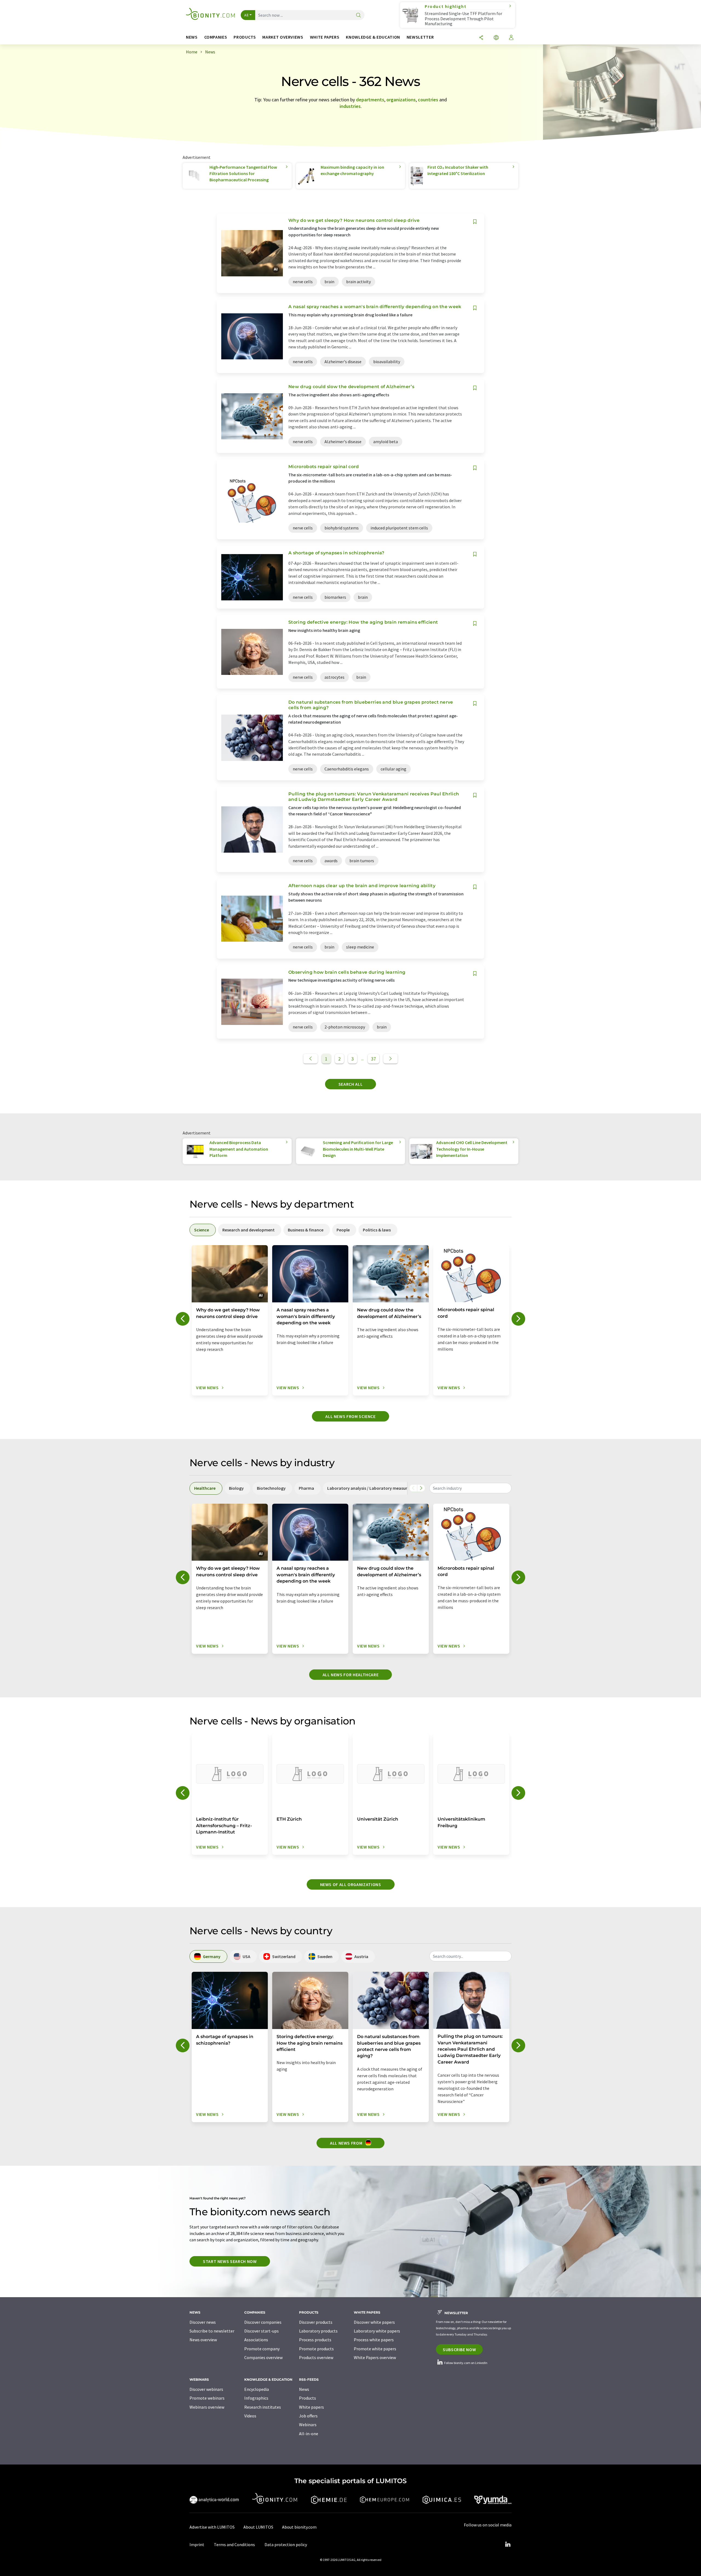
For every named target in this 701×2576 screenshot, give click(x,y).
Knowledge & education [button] (373, 37)
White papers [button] (325, 37)
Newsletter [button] (420, 37)
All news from (347, 2143)
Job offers (308, 2416)
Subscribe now (459, 2349)
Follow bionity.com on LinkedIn (466, 2363)
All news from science (350, 1416)
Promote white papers (375, 2349)
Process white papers (374, 2340)
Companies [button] (216, 37)
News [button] (192, 37)
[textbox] (470, 1488)
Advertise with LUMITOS (212, 2527)
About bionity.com (299, 2527)
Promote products (316, 2349)
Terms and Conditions (234, 2545)
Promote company (262, 2349)
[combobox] (470, 1488)
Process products (315, 2340)
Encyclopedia (257, 2389)
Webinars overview (207, 2407)
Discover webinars (206, 2389)
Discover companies (263, 2322)
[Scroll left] (413, 1488)
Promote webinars (207, 2398)
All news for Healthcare (351, 1675)
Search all (350, 1084)
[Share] (481, 38)
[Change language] (496, 38)
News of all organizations (351, 1884)
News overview (203, 2340)
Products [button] (245, 37)
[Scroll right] (421, 1488)
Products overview (316, 2357)
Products (308, 2398)
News (304, 2389)
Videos (250, 2416)
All (246, 15)
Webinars (308, 2425)
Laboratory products (318, 2331)
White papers (311, 2407)
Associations (256, 2340)
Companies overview (263, 2357)
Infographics (256, 2398)
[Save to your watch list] (475, 222)
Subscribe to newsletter (212, 2331)
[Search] (358, 15)
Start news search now (230, 2261)
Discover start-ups (262, 2331)
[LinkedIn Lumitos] (508, 2545)
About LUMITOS (258, 2527)
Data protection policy (286, 2545)
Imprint (197, 2545)
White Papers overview (375, 2357)
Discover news (203, 2322)
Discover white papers (374, 2322)
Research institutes (263, 2407)
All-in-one (309, 2434)
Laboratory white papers (377, 2331)
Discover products (316, 2322)
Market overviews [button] (283, 37)
